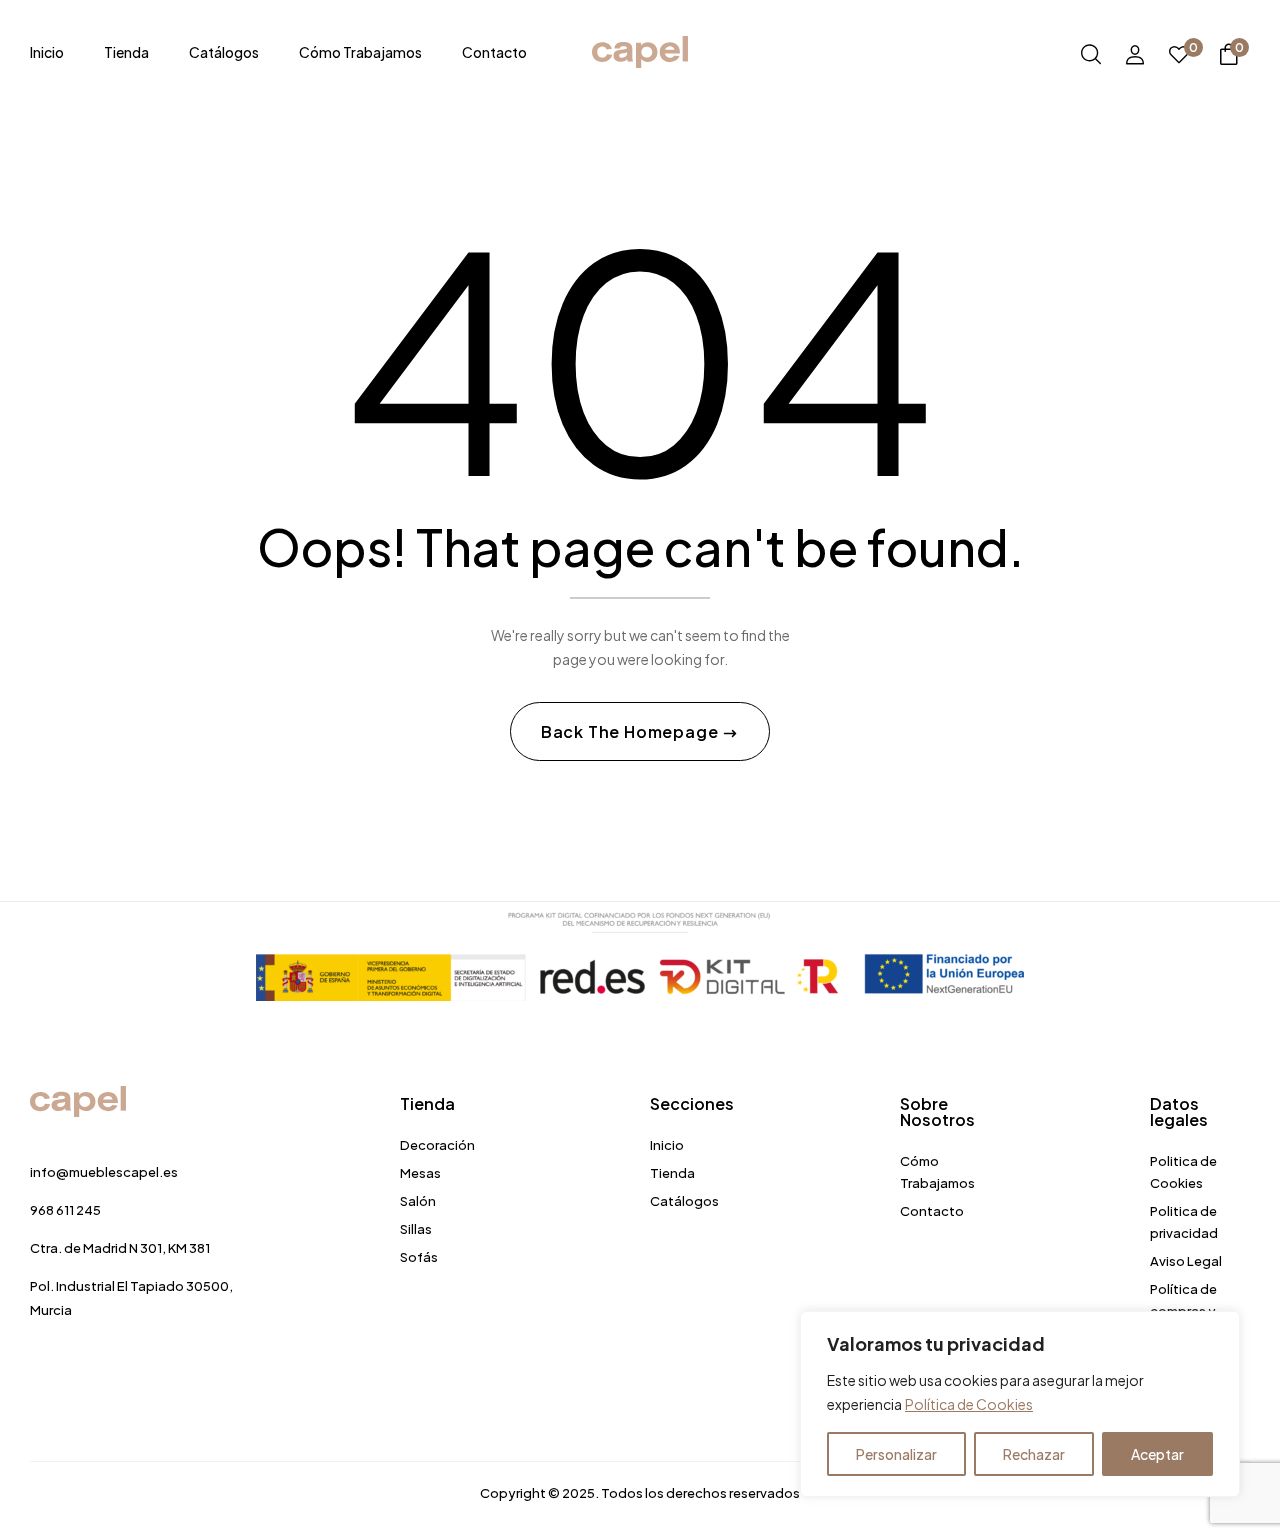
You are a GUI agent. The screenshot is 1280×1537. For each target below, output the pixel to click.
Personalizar (896, 1454)
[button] (1229, 57)
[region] (1020, 1404)
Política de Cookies (969, 1404)
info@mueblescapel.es (104, 1172)
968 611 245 (65, 1210)
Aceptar (1157, 1454)
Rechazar (1034, 1454)
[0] (1179, 55)
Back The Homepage (631, 731)
